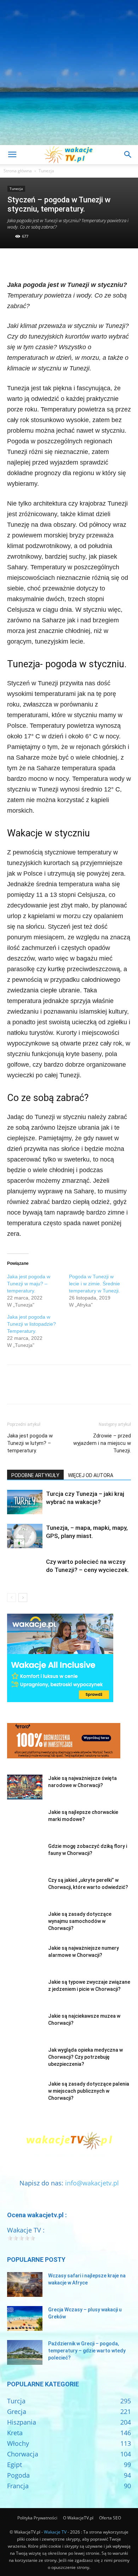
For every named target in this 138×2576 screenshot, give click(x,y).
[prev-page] (11, 1598)
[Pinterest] (47, 263)
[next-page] (23, 1598)
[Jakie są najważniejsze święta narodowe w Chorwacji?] (25, 1787)
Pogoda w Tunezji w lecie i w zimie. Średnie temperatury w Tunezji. (94, 1284)
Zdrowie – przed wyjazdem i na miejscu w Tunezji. (102, 1443)
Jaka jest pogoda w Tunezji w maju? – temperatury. (29, 1284)
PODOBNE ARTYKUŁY (35, 1475)
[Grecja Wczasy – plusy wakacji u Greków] (25, 2318)
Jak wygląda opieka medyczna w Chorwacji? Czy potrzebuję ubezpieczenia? (85, 2057)
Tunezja (46, 171)
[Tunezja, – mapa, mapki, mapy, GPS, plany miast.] (25, 1536)
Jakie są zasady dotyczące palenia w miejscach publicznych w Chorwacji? (89, 2091)
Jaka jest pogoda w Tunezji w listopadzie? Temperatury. (31, 1324)
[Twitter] (30, 263)
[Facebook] (14, 263)
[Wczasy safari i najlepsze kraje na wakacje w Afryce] (25, 2284)
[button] (12, 155)
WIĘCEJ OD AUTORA (91, 1475)
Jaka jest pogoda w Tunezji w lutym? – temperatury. (30, 1443)
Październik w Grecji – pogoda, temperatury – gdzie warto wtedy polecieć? (87, 2351)
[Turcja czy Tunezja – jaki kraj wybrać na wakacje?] (25, 1502)
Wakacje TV (55, 2532)
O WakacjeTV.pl (78, 2518)
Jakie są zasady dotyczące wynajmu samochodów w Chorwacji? (80, 1921)
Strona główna (18, 171)
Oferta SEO (110, 2518)
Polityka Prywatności (37, 2518)
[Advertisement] (69, 73)
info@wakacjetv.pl (92, 2183)
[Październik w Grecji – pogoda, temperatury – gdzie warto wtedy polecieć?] (25, 2352)
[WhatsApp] (63, 263)
